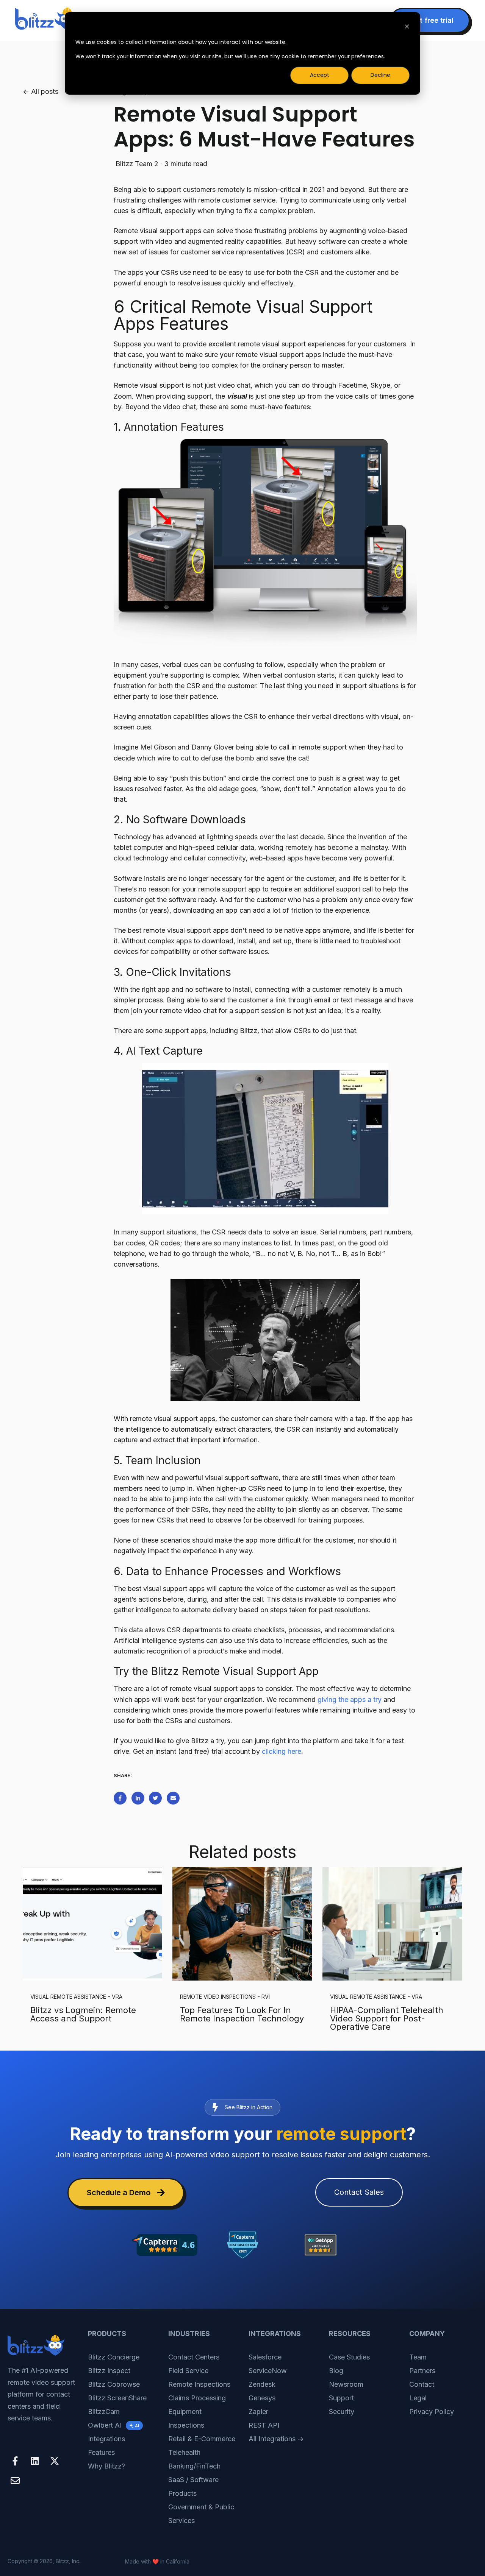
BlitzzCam (104, 2412)
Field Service (188, 2371)
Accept (320, 75)
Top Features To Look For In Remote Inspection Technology (242, 2014)
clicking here (282, 1751)
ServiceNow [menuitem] (268, 2371)
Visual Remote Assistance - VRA (76, 1997)
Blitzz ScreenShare (117, 2398)
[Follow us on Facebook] (15, 2461)
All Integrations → (276, 2439)
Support (341, 2398)
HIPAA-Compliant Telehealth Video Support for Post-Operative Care (387, 2018)
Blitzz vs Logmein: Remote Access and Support (83, 2014)
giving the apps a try (350, 1699)
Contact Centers (194, 2357)
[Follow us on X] (55, 2461)
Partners (422, 2371)
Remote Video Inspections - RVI (225, 1997)
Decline (380, 75)
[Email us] (15, 2481)
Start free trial (430, 20)
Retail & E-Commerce (202, 2439)
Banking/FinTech (194, 2466)
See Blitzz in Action (249, 2107)
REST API (264, 2425)
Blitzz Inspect (109, 2371)
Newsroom (346, 2384)
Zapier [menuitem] (258, 2412)
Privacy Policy (432, 2412)
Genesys (262, 2398)
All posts (45, 91)
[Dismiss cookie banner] (407, 27)
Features (101, 2452)
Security (342, 2412)
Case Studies (349, 2357)
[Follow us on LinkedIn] (35, 2461)
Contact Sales (359, 2192)
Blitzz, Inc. (68, 2561)
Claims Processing (197, 2398)
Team (418, 2357)
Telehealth (184, 2452)
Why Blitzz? (106, 2466)
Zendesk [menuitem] (262, 2384)
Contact (422, 2384)
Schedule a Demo (119, 2193)
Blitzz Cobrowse (114, 2384)
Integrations (106, 2439)
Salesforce (265, 2357)
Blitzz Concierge (114, 2357)
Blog (336, 2371)
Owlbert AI (113, 2425)
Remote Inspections (199, 2384)
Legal (418, 2398)
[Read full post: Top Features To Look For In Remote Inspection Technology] (242, 1924)
